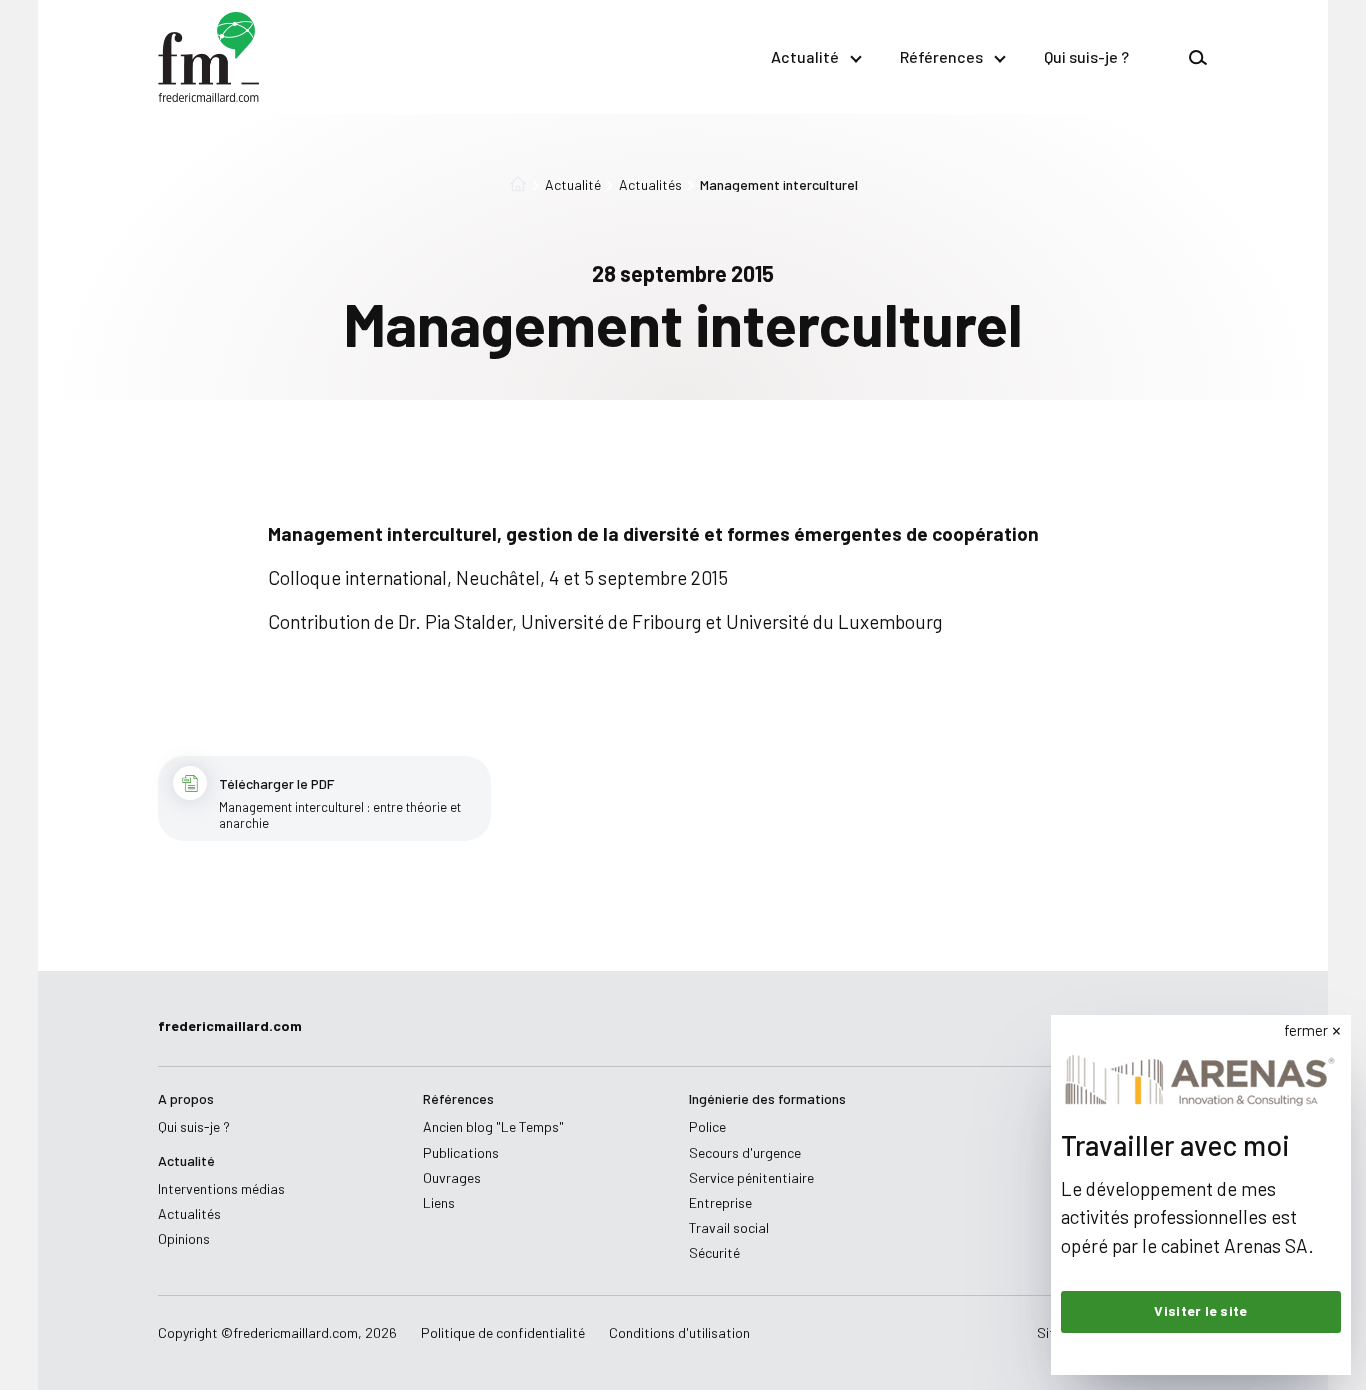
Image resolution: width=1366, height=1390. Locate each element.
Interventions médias (221, 1188)
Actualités (650, 185)
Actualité (805, 56)
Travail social (729, 1227)
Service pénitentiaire (751, 1177)
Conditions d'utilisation (679, 1332)
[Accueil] (518, 185)
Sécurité (714, 1252)
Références (941, 56)
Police (707, 1126)
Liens (439, 1202)
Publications (461, 1152)
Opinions (184, 1238)
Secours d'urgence (745, 1152)
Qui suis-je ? (1086, 56)
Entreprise (720, 1202)
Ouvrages (452, 1177)
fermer (1306, 1030)
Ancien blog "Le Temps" (493, 1126)
